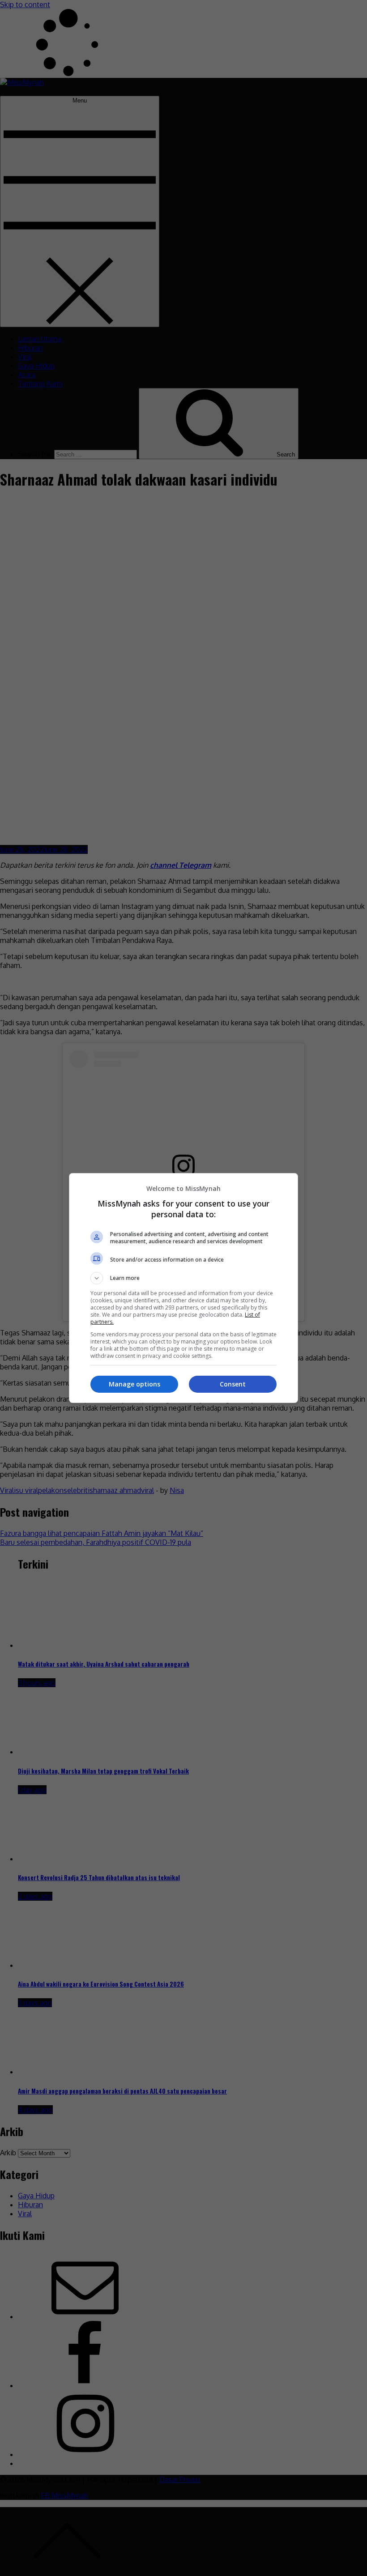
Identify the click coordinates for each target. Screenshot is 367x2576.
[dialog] (183, 1288)
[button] (183, 1278)
